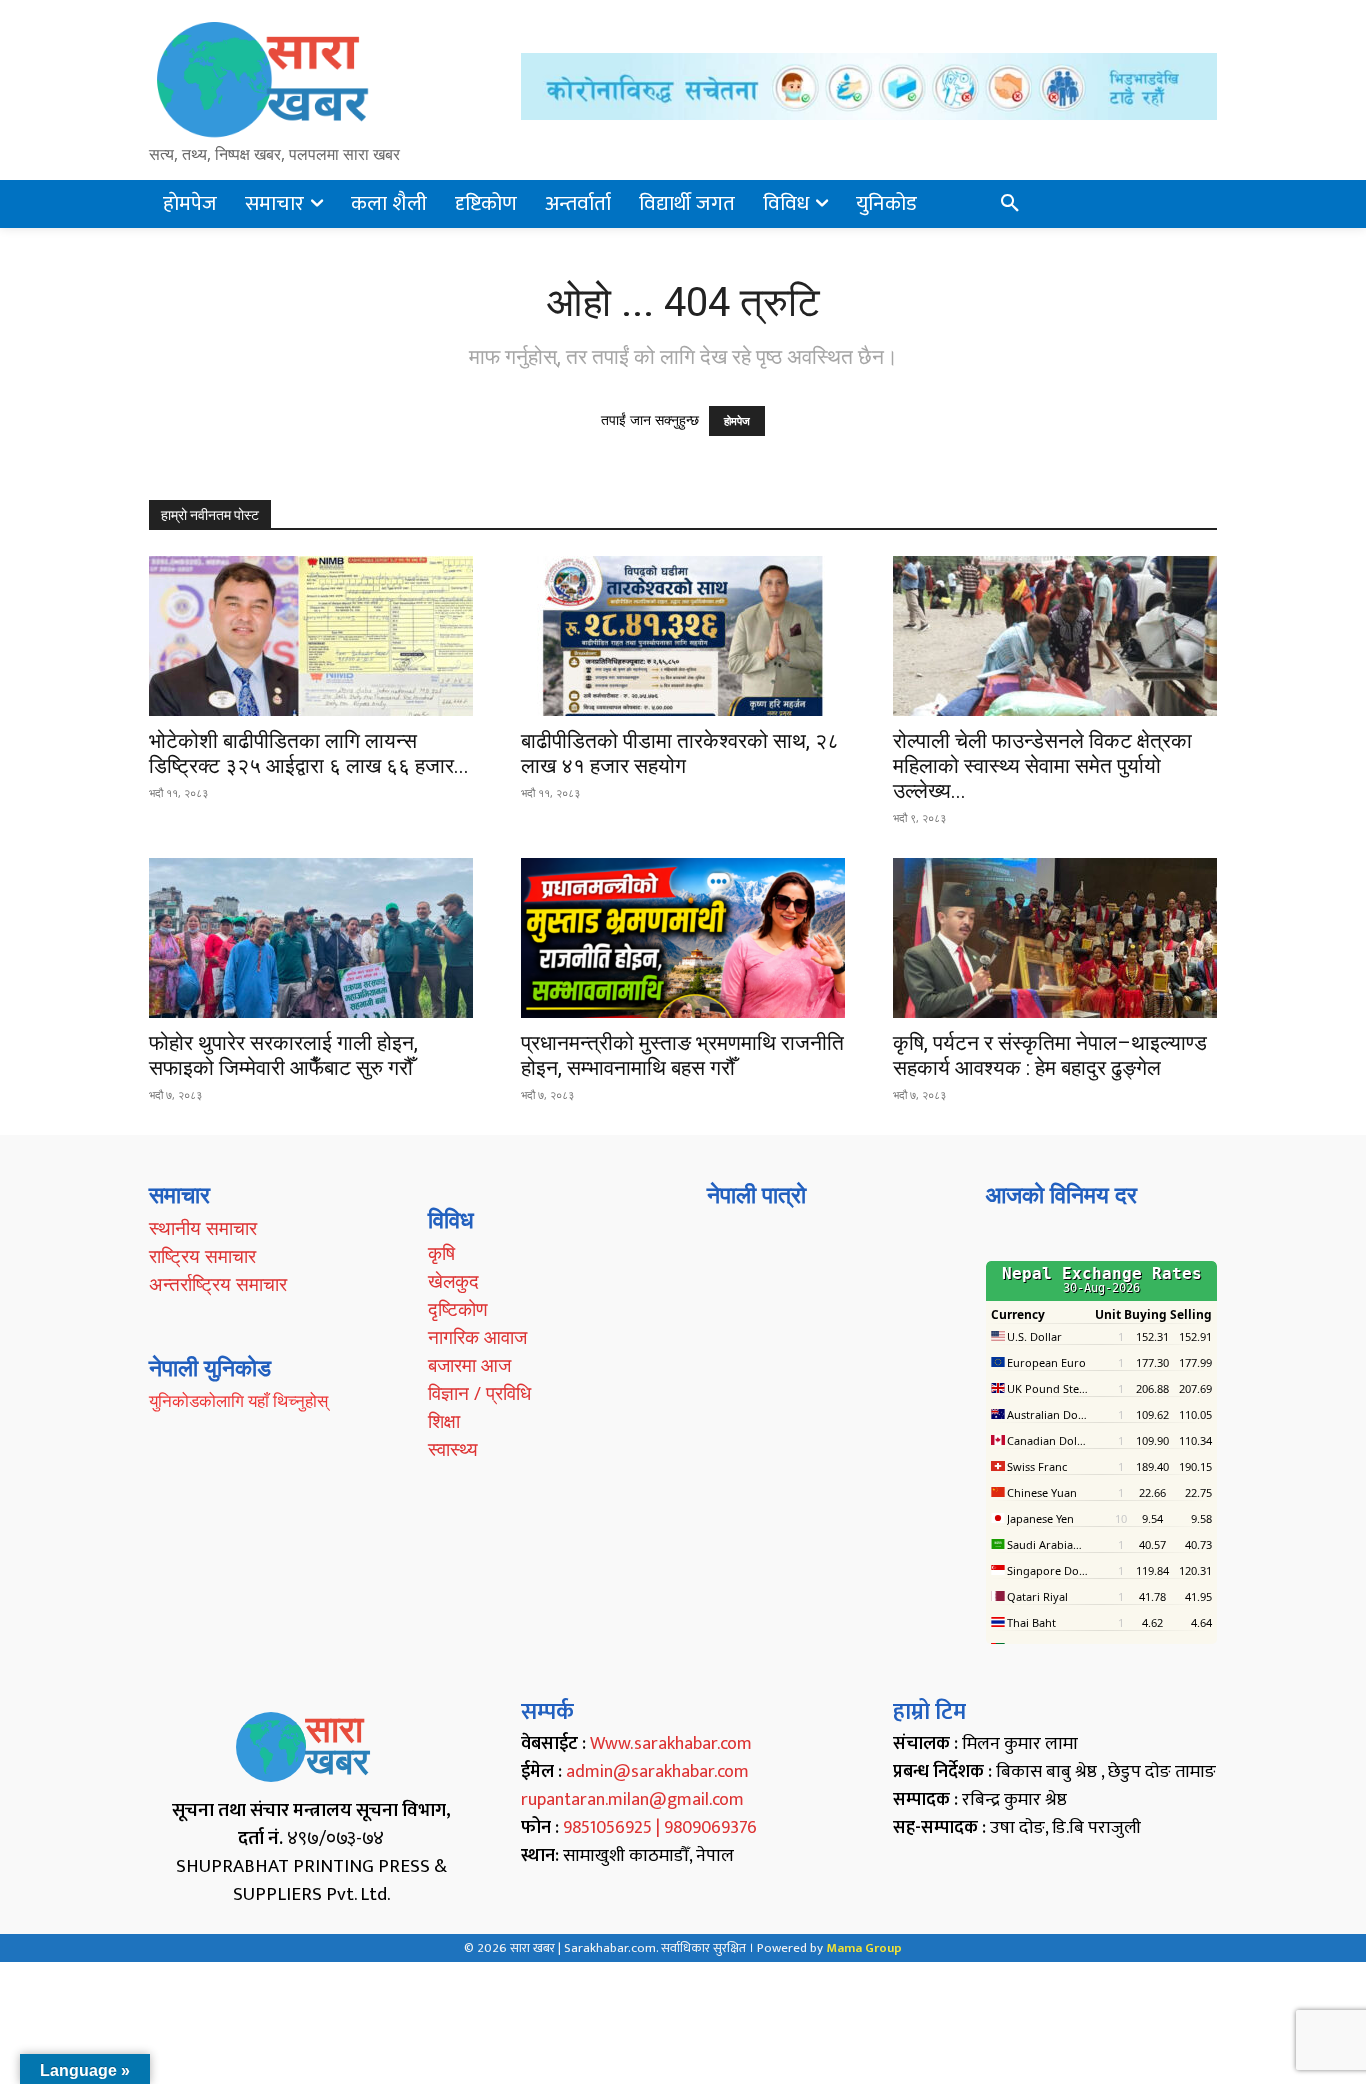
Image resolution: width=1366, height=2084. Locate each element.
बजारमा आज (469, 1365)
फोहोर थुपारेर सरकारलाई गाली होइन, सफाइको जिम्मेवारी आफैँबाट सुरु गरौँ (283, 1055)
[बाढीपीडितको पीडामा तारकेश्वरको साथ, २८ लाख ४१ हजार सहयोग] (683, 636)
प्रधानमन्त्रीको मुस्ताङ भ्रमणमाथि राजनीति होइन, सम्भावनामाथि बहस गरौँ (682, 1055)
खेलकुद (453, 1281)
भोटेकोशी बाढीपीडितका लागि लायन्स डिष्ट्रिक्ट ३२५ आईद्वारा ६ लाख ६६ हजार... (309, 753)
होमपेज (737, 421)
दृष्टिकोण (458, 1309)
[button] (1010, 204)
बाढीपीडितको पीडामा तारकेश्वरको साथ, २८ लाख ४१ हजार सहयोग (680, 753)
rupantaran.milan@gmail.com (632, 1800)
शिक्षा (444, 1421)
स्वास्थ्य (453, 1449)
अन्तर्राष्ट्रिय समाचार (218, 1284)
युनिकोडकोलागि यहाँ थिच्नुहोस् (238, 1400)
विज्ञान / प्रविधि (479, 1393)
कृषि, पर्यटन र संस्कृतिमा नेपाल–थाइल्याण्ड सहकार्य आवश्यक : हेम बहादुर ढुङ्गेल (1050, 1055)
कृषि (441, 1253)
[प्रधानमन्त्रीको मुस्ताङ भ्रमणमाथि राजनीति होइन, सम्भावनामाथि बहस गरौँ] (683, 938)
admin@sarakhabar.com (657, 1772)
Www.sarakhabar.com (671, 1744)
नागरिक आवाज (477, 1337)
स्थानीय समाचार (203, 1228)
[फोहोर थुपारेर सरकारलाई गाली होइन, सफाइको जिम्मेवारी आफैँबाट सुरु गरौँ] (311, 938)
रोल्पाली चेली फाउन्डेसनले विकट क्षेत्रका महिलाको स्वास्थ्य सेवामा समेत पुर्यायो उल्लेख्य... (1042, 766)
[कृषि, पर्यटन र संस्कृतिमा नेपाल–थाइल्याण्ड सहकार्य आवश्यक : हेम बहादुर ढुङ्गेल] (1055, 938)
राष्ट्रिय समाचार (202, 1256)
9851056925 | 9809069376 (660, 1828)
